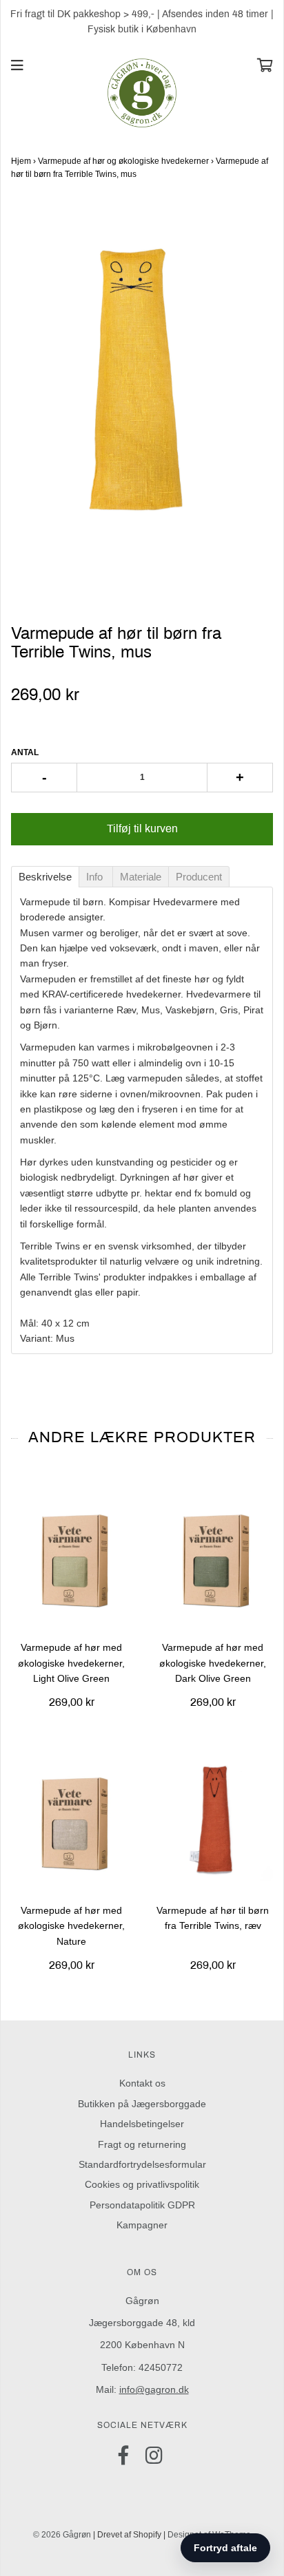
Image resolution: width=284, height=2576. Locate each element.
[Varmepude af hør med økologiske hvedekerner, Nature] (71, 1820)
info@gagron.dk (154, 2389)
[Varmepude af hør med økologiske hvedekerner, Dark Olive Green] (213, 1557)
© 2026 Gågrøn (62, 2535)
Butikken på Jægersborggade (142, 2104)
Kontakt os (142, 2083)
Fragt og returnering (142, 2144)
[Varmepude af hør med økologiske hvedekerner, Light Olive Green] (71, 1557)
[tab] (45, 877)
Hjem (21, 161)
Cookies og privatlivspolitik (142, 2184)
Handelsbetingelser (142, 2124)
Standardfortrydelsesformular (142, 2164)
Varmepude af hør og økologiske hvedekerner (123, 161)
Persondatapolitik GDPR (142, 2205)
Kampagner (142, 2225)
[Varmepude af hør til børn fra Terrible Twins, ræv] (213, 1820)
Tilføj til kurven (142, 828)
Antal (25, 752)
